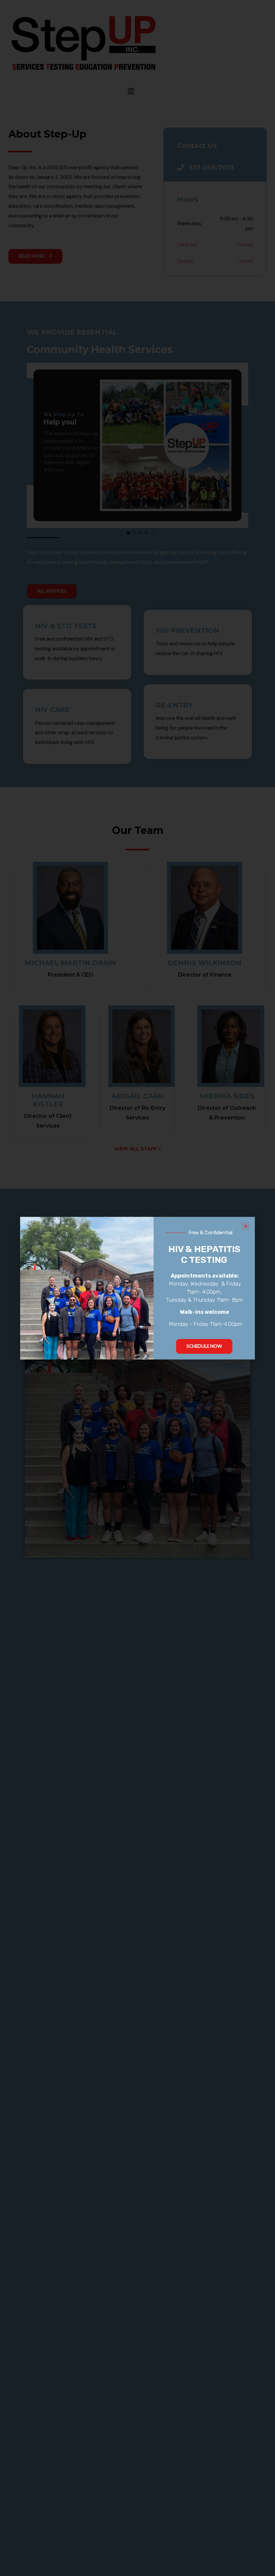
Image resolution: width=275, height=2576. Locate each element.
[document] (137, 1288)
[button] (246, 1226)
